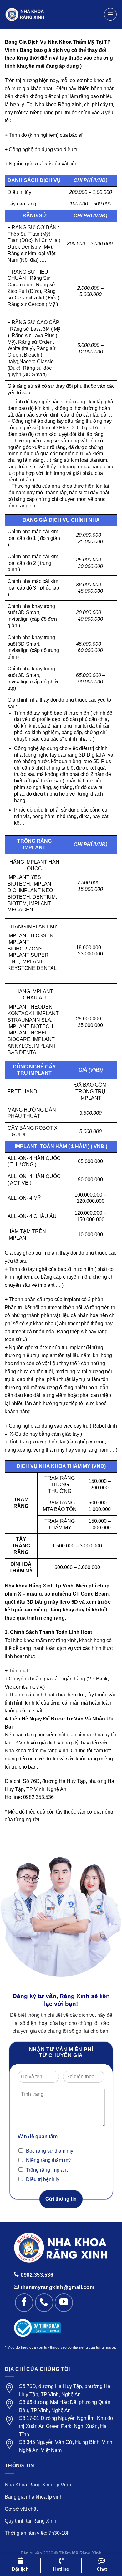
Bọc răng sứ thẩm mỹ (50, 2151)
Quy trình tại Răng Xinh (30, 2521)
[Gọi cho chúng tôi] (44, 2302)
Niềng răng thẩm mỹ (48, 2160)
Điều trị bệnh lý (43, 2179)
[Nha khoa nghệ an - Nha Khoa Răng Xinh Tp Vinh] (52, 14)
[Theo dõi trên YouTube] (64, 2302)
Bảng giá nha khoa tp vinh (34, 2497)
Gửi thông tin (61, 2199)
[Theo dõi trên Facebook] (24, 2302)
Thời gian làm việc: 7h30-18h (37, 2533)
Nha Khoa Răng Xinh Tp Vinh (38, 2485)
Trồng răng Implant (47, 2170)
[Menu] (111, 14)
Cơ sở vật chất (21, 2509)
